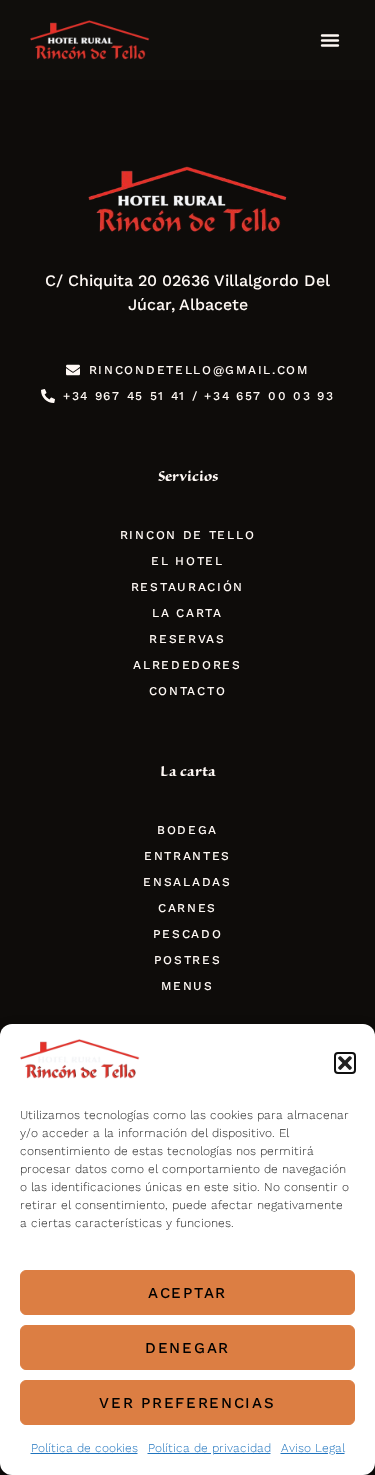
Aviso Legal (313, 1448)
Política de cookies (84, 1448)
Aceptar (187, 1293)
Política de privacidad (209, 1448)
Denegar (187, 1348)
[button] (345, 1063)
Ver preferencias (187, 1403)
